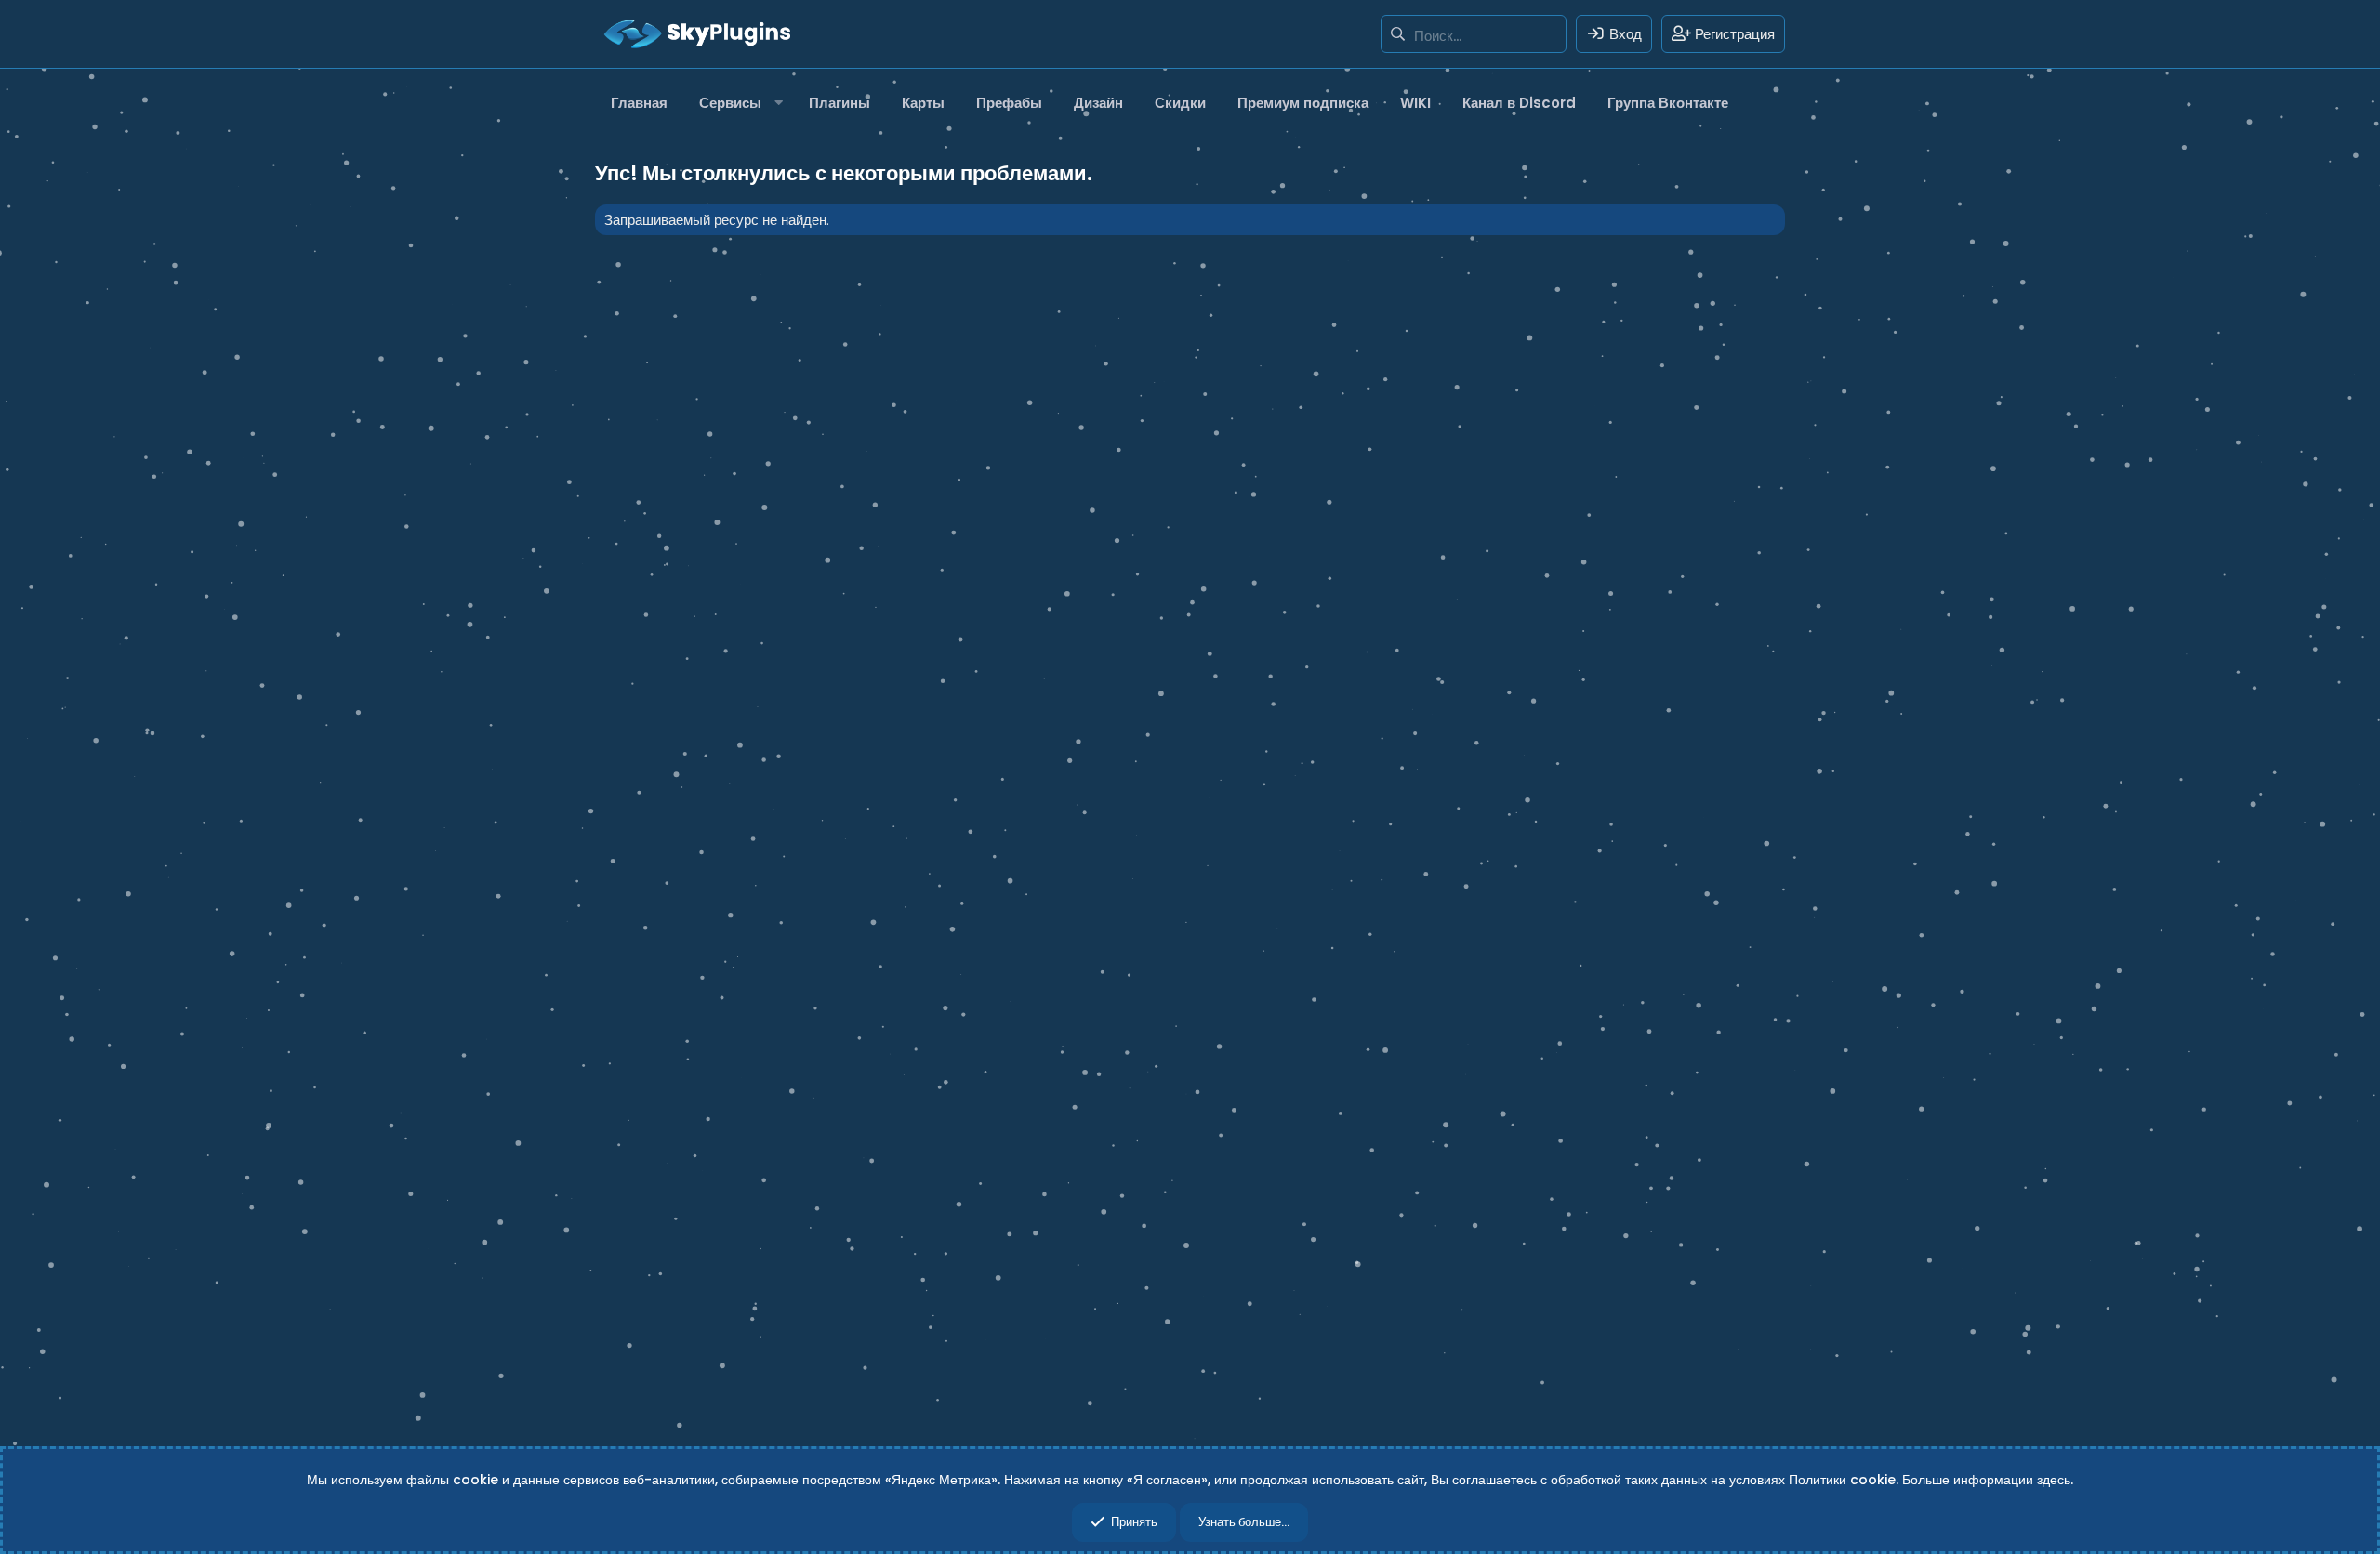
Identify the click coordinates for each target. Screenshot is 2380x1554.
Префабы (1009, 103)
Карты (923, 103)
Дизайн (1098, 103)
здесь (2054, 1480)
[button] (738, 103)
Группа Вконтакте (1668, 103)
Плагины (840, 103)
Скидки (1180, 103)
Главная (639, 103)
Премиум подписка (1303, 103)
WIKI (1415, 103)
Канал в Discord (1519, 103)
